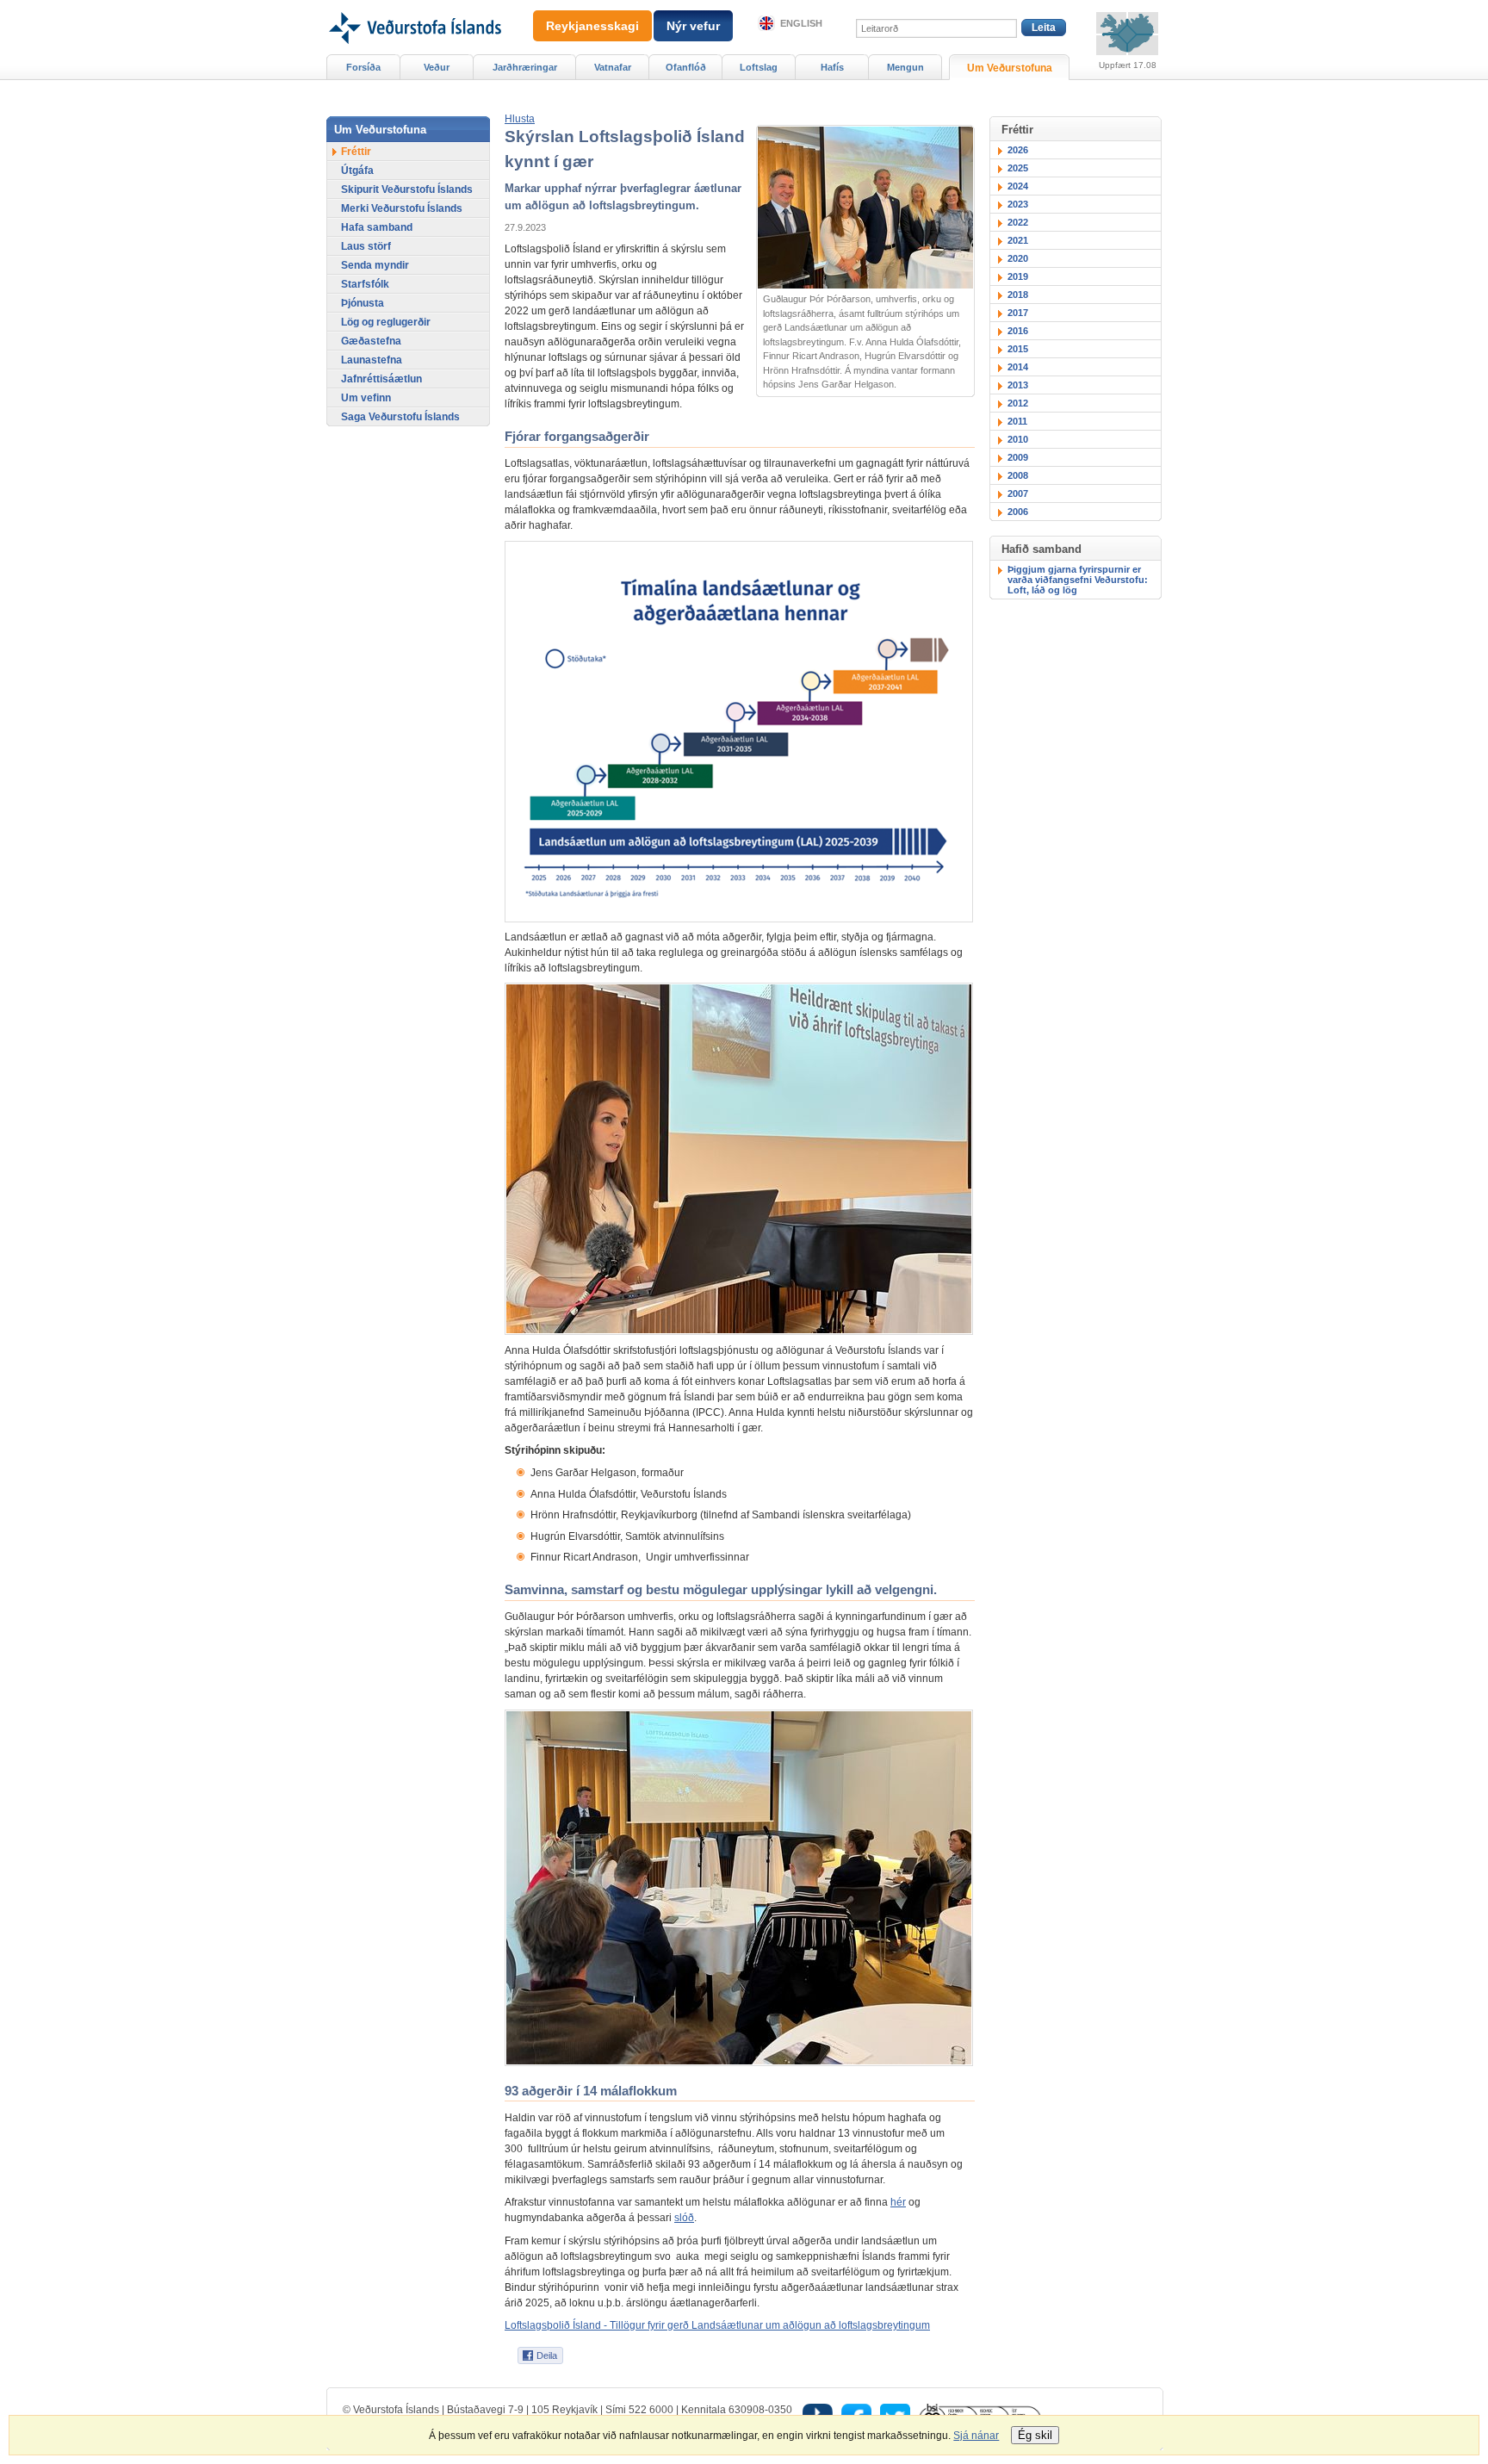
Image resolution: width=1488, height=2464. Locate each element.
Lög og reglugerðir (386, 322)
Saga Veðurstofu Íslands (400, 417)
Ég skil (1035, 2435)
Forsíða (363, 67)
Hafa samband (377, 227)
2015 (1018, 349)
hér (898, 2202)
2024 (1018, 186)
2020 (1018, 258)
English (801, 23)
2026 (1018, 150)
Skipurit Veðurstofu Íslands (407, 189)
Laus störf (366, 246)
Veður (437, 67)
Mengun (905, 67)
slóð (684, 2218)
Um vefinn (366, 398)
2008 (1018, 475)
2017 (1018, 313)
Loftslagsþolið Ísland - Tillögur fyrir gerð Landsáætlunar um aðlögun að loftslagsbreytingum (717, 2325)
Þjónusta (363, 303)
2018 (1018, 295)
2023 (1018, 204)
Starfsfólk (365, 284)
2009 (1018, 457)
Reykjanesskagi (592, 26)
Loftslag (759, 67)
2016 (1018, 331)
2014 (1018, 367)
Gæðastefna (371, 341)
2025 (1018, 168)
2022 (1018, 222)
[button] (520, 119)
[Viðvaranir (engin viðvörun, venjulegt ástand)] (1127, 34)
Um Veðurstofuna (1010, 68)
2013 (1018, 385)
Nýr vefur (693, 26)
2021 (1018, 240)
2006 (1018, 512)
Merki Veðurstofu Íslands (402, 208)
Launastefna (372, 360)
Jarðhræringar (525, 67)
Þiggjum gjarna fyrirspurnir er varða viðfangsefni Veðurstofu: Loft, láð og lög (1078, 580)
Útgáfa (357, 171)
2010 (1018, 439)
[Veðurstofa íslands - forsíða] (414, 6)
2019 (1018, 276)
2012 (1018, 403)
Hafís (832, 67)
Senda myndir (375, 265)
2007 (1018, 493)
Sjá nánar (976, 2436)
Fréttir (356, 152)
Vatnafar (613, 67)
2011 (1017, 421)
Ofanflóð (686, 67)
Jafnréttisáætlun (381, 379)
